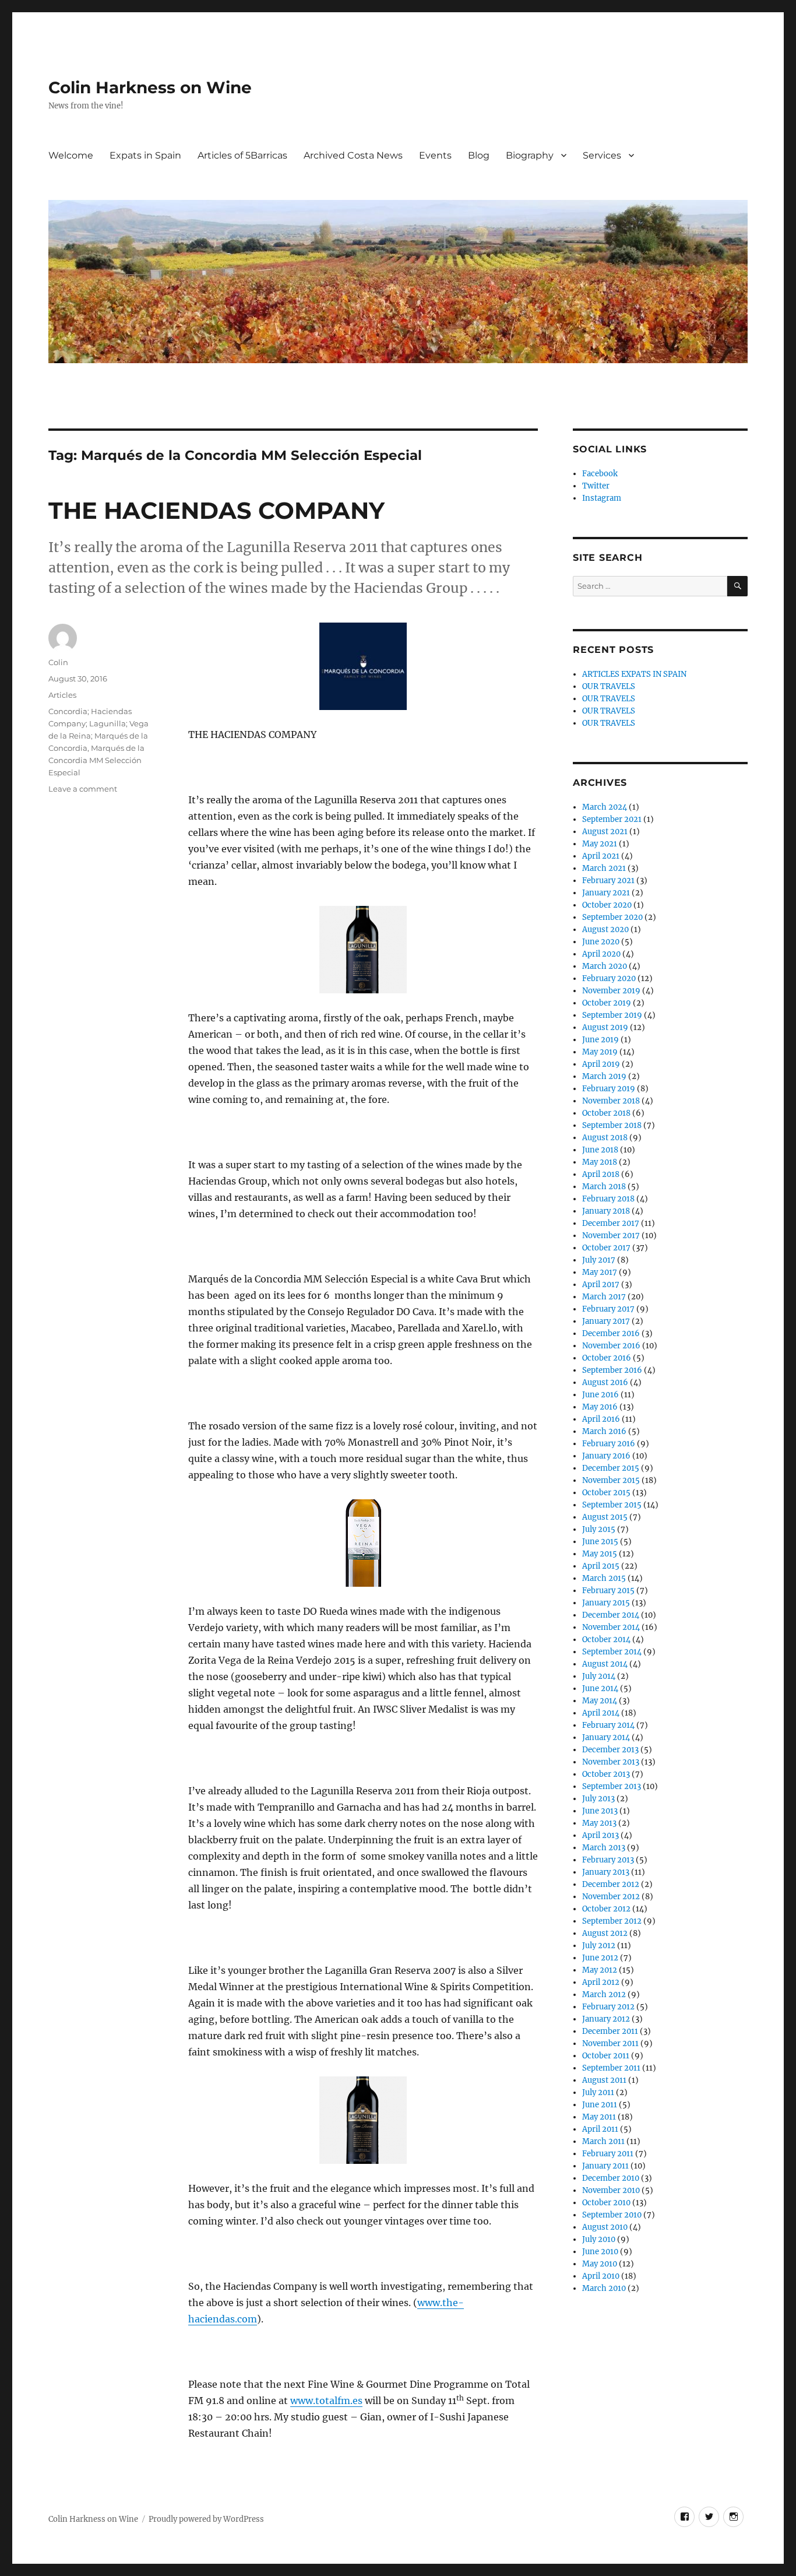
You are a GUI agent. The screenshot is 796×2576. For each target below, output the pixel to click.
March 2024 (605, 807)
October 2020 (607, 905)
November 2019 (611, 991)
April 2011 (600, 2129)
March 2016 (604, 1431)
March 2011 (603, 2141)
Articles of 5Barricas (242, 155)
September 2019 (612, 1015)
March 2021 (604, 868)
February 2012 (608, 2007)
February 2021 (608, 881)
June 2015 (600, 1542)
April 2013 (600, 1835)
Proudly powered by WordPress (206, 2519)
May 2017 (600, 1272)
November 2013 (611, 1762)
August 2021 (605, 832)
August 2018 (605, 1138)
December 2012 (611, 1884)
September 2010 (612, 2215)
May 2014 (600, 1701)
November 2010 (611, 2190)
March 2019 (604, 1076)
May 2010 (600, 2264)
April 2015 (601, 1566)
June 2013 (600, 1811)
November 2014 (611, 1627)
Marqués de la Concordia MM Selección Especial (96, 760)
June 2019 (600, 1040)
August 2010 (605, 2227)
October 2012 (606, 1909)
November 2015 (611, 1480)
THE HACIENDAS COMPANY (216, 510)
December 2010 (611, 2178)
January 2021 (606, 893)
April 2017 (601, 1285)
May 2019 (600, 1052)
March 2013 (604, 1848)
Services (602, 155)
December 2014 (611, 1615)
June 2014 (600, 1688)
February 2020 (609, 978)
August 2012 (605, 1933)
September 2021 (612, 819)
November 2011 (610, 2043)
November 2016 (611, 1346)
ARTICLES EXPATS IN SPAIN (634, 674)
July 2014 (599, 1676)
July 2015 (599, 1529)
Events (435, 155)
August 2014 (605, 1664)
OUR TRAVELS (609, 686)
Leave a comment (83, 789)
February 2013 (608, 1860)
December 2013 (610, 1750)
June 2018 (600, 1150)
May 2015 (600, 1554)
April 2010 (601, 2276)
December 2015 (611, 1468)
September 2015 (612, 1505)
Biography (530, 155)
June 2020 (601, 942)
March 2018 (604, 1187)
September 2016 (612, 1370)
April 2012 (601, 1982)
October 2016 (607, 1358)
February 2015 (608, 1591)
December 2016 (611, 1333)
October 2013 (606, 1774)
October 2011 (606, 2056)
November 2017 (611, 1236)
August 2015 (605, 1517)
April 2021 (601, 856)
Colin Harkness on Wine (150, 87)
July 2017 (599, 1260)
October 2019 (607, 1003)
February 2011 (608, 2154)
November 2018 (611, 1101)
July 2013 (598, 1799)
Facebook (600, 474)
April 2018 (601, 1174)
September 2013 (612, 1786)
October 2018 (606, 1113)
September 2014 (612, 1652)
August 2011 (604, 2080)
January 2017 (606, 1321)
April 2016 (601, 1419)
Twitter (596, 486)
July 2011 (598, 2092)
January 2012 (606, 2019)
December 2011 (610, 2031)
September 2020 (612, 917)
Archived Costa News (353, 155)
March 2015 (604, 1578)
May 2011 (599, 2117)
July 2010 (599, 2239)
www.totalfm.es (326, 2401)
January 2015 (606, 1603)
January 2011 (605, 2166)
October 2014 (606, 1640)
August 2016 (605, 1382)
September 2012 (612, 1921)
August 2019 (605, 1027)
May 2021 (600, 844)
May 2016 (600, 1407)
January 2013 (606, 1872)
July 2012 (599, 1946)
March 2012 (604, 1995)
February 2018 (608, 1199)
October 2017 (606, 1248)
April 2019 (601, 1064)
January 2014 (606, 1737)
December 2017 (611, 1223)
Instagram (602, 498)
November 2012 (611, 1897)
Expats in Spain (145, 155)
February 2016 (609, 1444)
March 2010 (604, 2288)
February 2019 (609, 1089)
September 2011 (611, 2068)
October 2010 (606, 2203)
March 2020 (605, 966)
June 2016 (600, 1395)
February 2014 (608, 1725)
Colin (58, 662)
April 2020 (601, 954)
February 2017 (608, 1309)
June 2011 (600, 2105)
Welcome (71, 155)
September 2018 (612, 1125)
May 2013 (599, 1823)
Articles (62, 695)
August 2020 (605, 929)
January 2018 (606, 1211)
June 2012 (600, 1958)
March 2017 (604, 1297)
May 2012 (600, 1970)
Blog (479, 155)
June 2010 (600, 2252)
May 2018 (600, 1162)
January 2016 (606, 1456)
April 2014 (601, 1713)
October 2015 (606, 1493)
